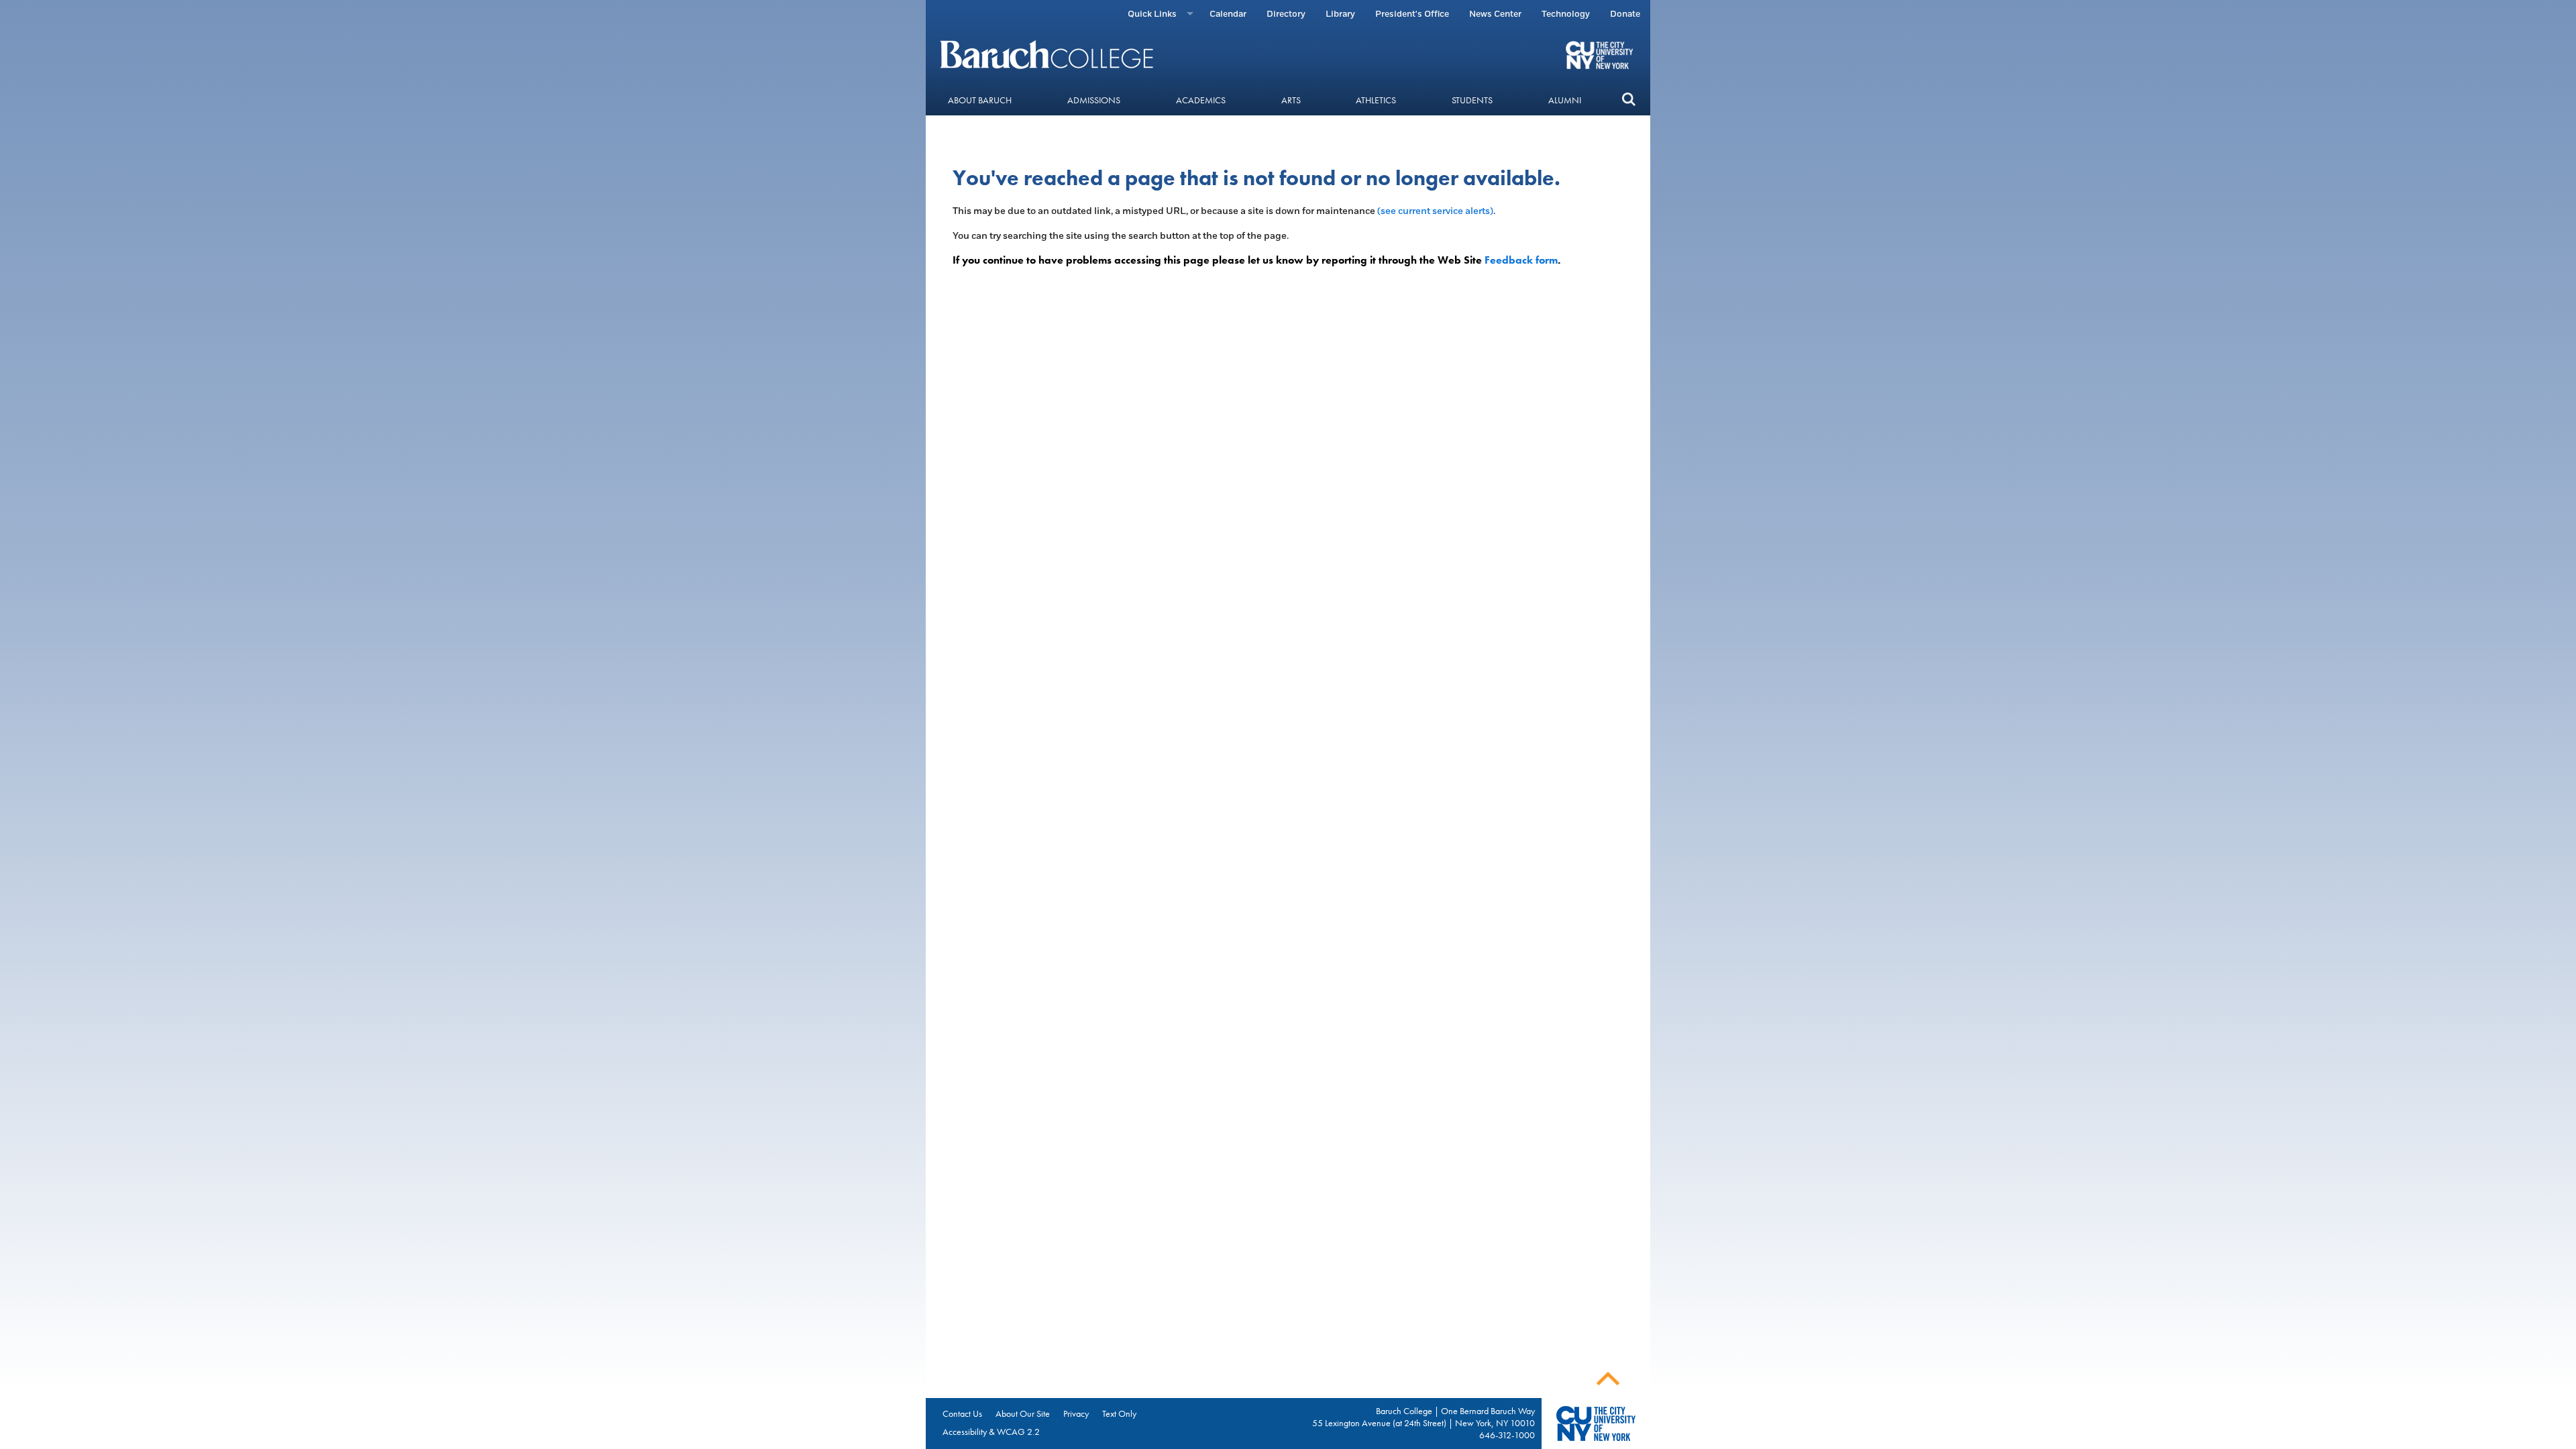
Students (1472, 100)
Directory (1286, 14)
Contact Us (962, 1413)
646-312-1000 (1507, 1435)
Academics (1201, 100)
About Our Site (1023, 1413)
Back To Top (1608, 1379)
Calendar (1228, 14)
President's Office (1412, 14)
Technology (1566, 14)
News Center (1495, 14)
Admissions (1094, 100)
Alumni (1565, 100)
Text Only (1119, 1413)
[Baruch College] (1049, 54)
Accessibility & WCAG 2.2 (991, 1432)
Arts (1291, 100)
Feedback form (1521, 260)
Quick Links (1152, 14)
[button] (1628, 100)
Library (1340, 14)
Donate (1625, 14)
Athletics (1376, 100)
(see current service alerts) (1435, 211)
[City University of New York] (1601, 54)
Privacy (1076, 1413)
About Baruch (980, 100)
